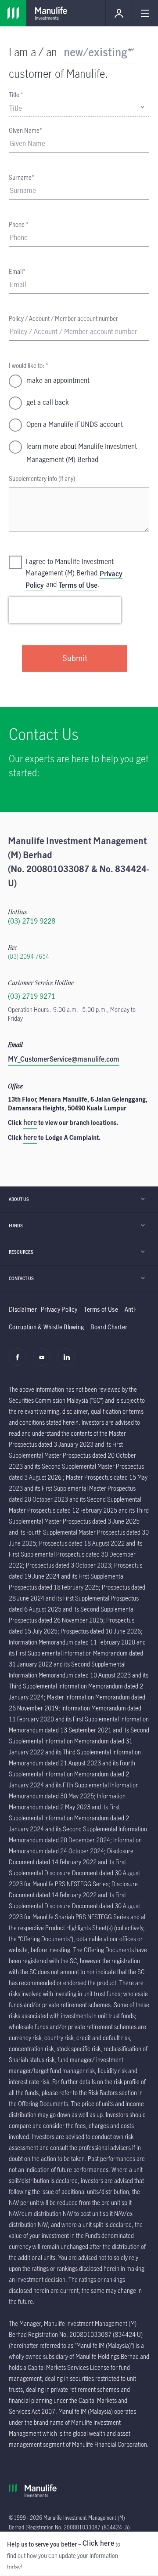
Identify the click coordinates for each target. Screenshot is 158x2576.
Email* (17, 271)
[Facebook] (20, 1362)
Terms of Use (78, 585)
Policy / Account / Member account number (63, 318)
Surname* (22, 177)
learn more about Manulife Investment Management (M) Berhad (82, 453)
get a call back (48, 402)
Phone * (19, 224)
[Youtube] (44, 1362)
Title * (16, 95)
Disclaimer (23, 1309)
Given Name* (25, 130)
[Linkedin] (69, 1362)
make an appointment (58, 380)
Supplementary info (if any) (42, 478)
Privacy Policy (59, 1309)
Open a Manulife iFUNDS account (75, 424)
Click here (98, 2543)
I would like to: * (29, 366)
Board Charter (109, 1327)
